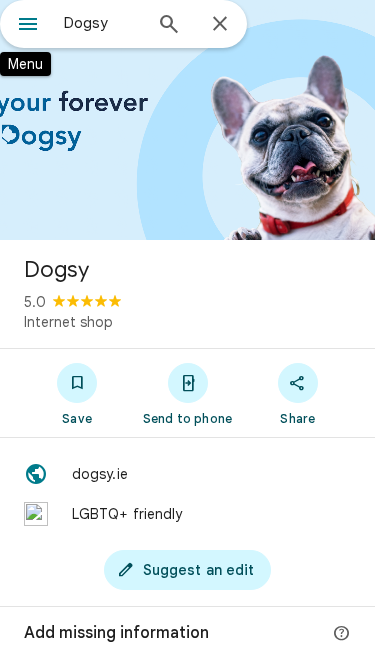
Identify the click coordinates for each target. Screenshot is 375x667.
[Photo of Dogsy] (187, 120)
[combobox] (102, 23)
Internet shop (68, 322)
